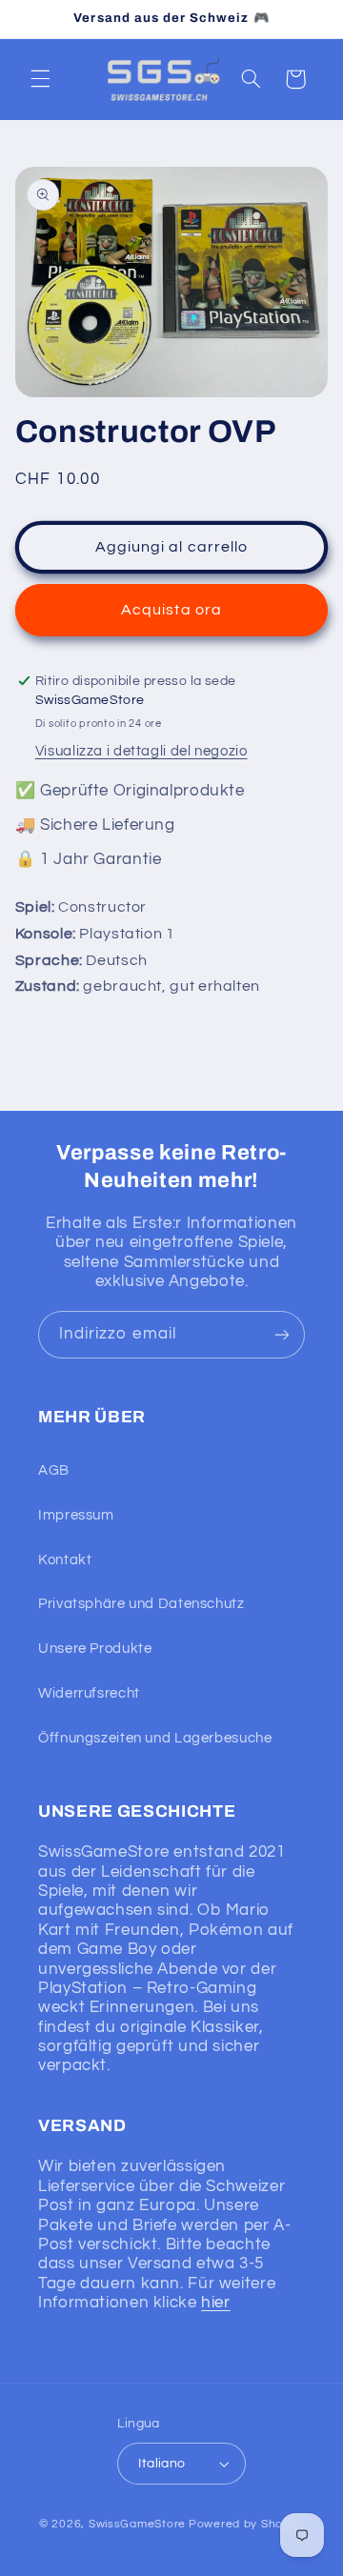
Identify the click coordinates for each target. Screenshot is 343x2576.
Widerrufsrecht (89, 1693)
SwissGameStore (137, 2524)
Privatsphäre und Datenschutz (141, 1604)
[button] (40, 79)
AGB (54, 1470)
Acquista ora (171, 610)
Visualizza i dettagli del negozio (141, 751)
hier (216, 2303)
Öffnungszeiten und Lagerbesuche (155, 1738)
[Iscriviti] (282, 1334)
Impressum (76, 1515)
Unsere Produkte (95, 1649)
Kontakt (65, 1560)
